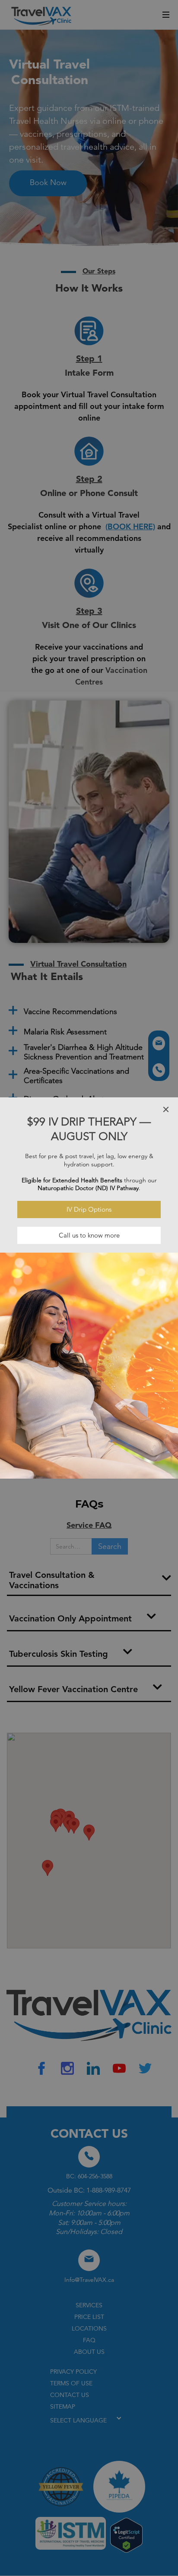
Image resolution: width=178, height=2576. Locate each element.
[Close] (166, 1109)
